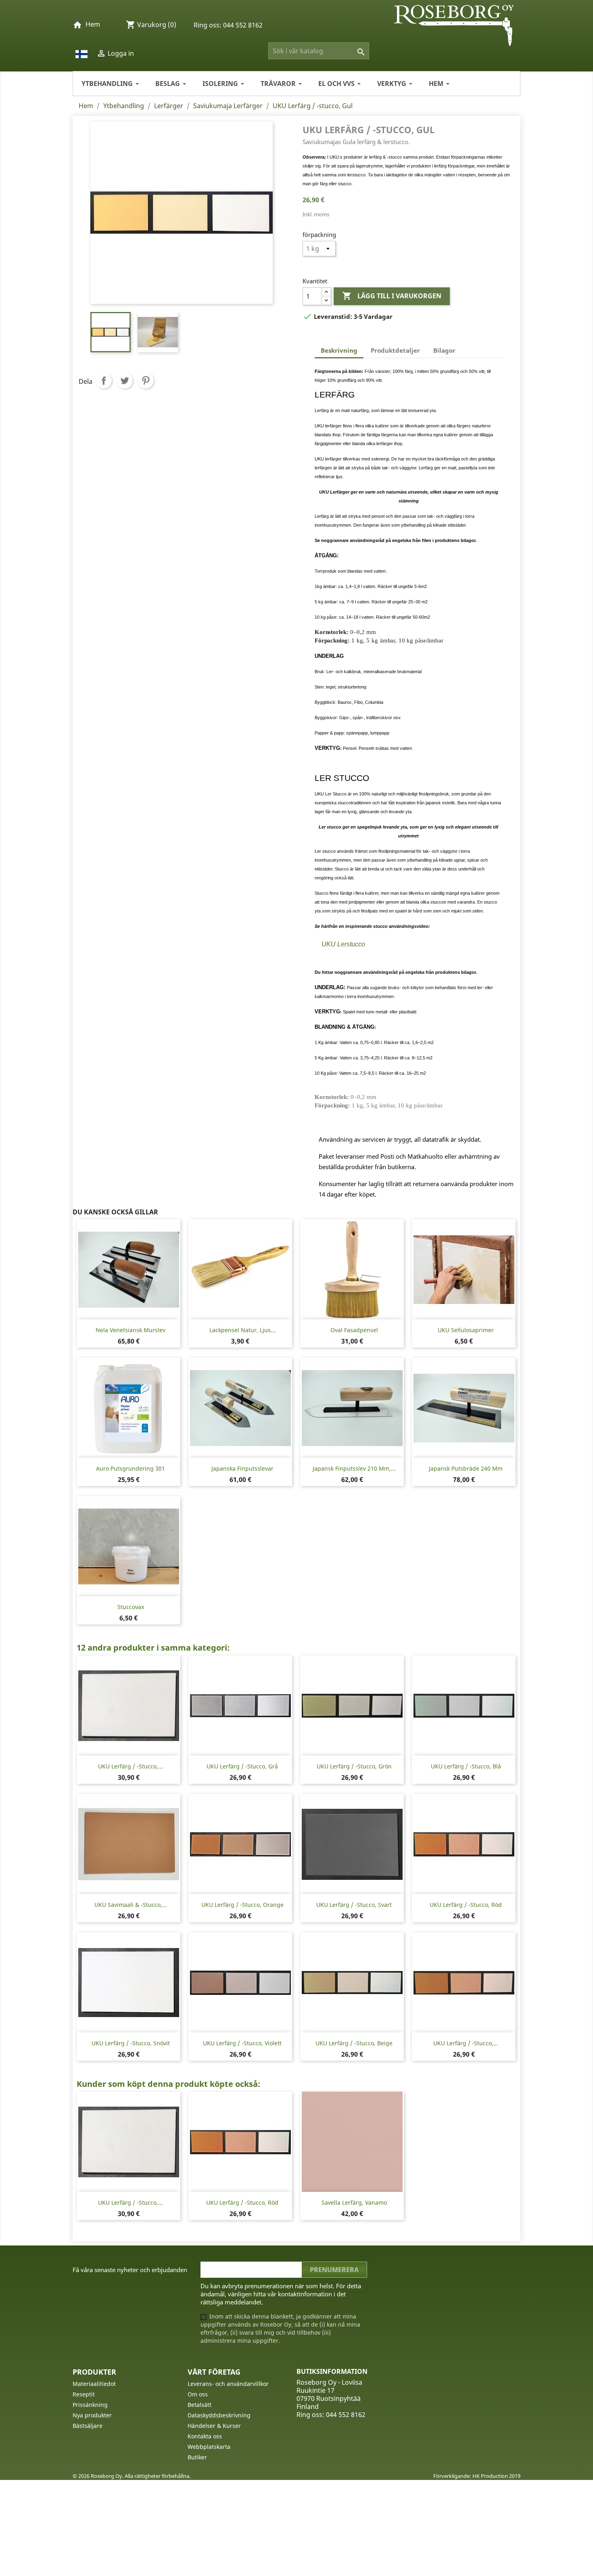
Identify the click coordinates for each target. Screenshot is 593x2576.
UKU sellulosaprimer (466, 1330)
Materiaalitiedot (94, 2384)
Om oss (198, 2394)
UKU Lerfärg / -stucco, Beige (354, 2043)
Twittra (125, 381)
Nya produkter (92, 2415)
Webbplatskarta (209, 2447)
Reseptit (84, 2394)
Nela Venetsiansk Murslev (131, 1330)
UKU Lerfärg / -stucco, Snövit (131, 2043)
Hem (93, 24)
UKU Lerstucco (343, 944)
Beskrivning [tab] (339, 350)
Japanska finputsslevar (242, 1468)
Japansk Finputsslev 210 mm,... (354, 1468)
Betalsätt (199, 2405)
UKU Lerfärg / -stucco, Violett (242, 2043)
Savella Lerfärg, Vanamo (354, 2202)
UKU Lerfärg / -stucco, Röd (466, 1905)
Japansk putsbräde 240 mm (466, 1468)
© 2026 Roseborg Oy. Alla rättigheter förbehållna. (132, 2476)
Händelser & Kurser (214, 2426)
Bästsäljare (88, 2426)
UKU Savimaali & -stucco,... (131, 1905)
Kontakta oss (205, 2436)
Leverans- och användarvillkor (228, 2384)
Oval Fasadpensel (354, 1330)
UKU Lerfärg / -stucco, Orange (242, 1905)
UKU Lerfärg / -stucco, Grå (242, 1766)
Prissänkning (90, 2405)
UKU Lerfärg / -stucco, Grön (354, 1766)
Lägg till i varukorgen (392, 296)
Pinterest (146, 381)
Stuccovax (131, 1607)
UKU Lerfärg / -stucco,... (131, 1766)
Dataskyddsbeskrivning (219, 2415)
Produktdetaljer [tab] (395, 350)
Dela (104, 381)
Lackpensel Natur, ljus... (242, 1330)
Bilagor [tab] (444, 350)
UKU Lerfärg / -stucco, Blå (466, 1766)
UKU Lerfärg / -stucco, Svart (354, 1905)
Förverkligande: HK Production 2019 (477, 2476)
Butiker (197, 2457)
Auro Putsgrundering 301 (131, 1468)
